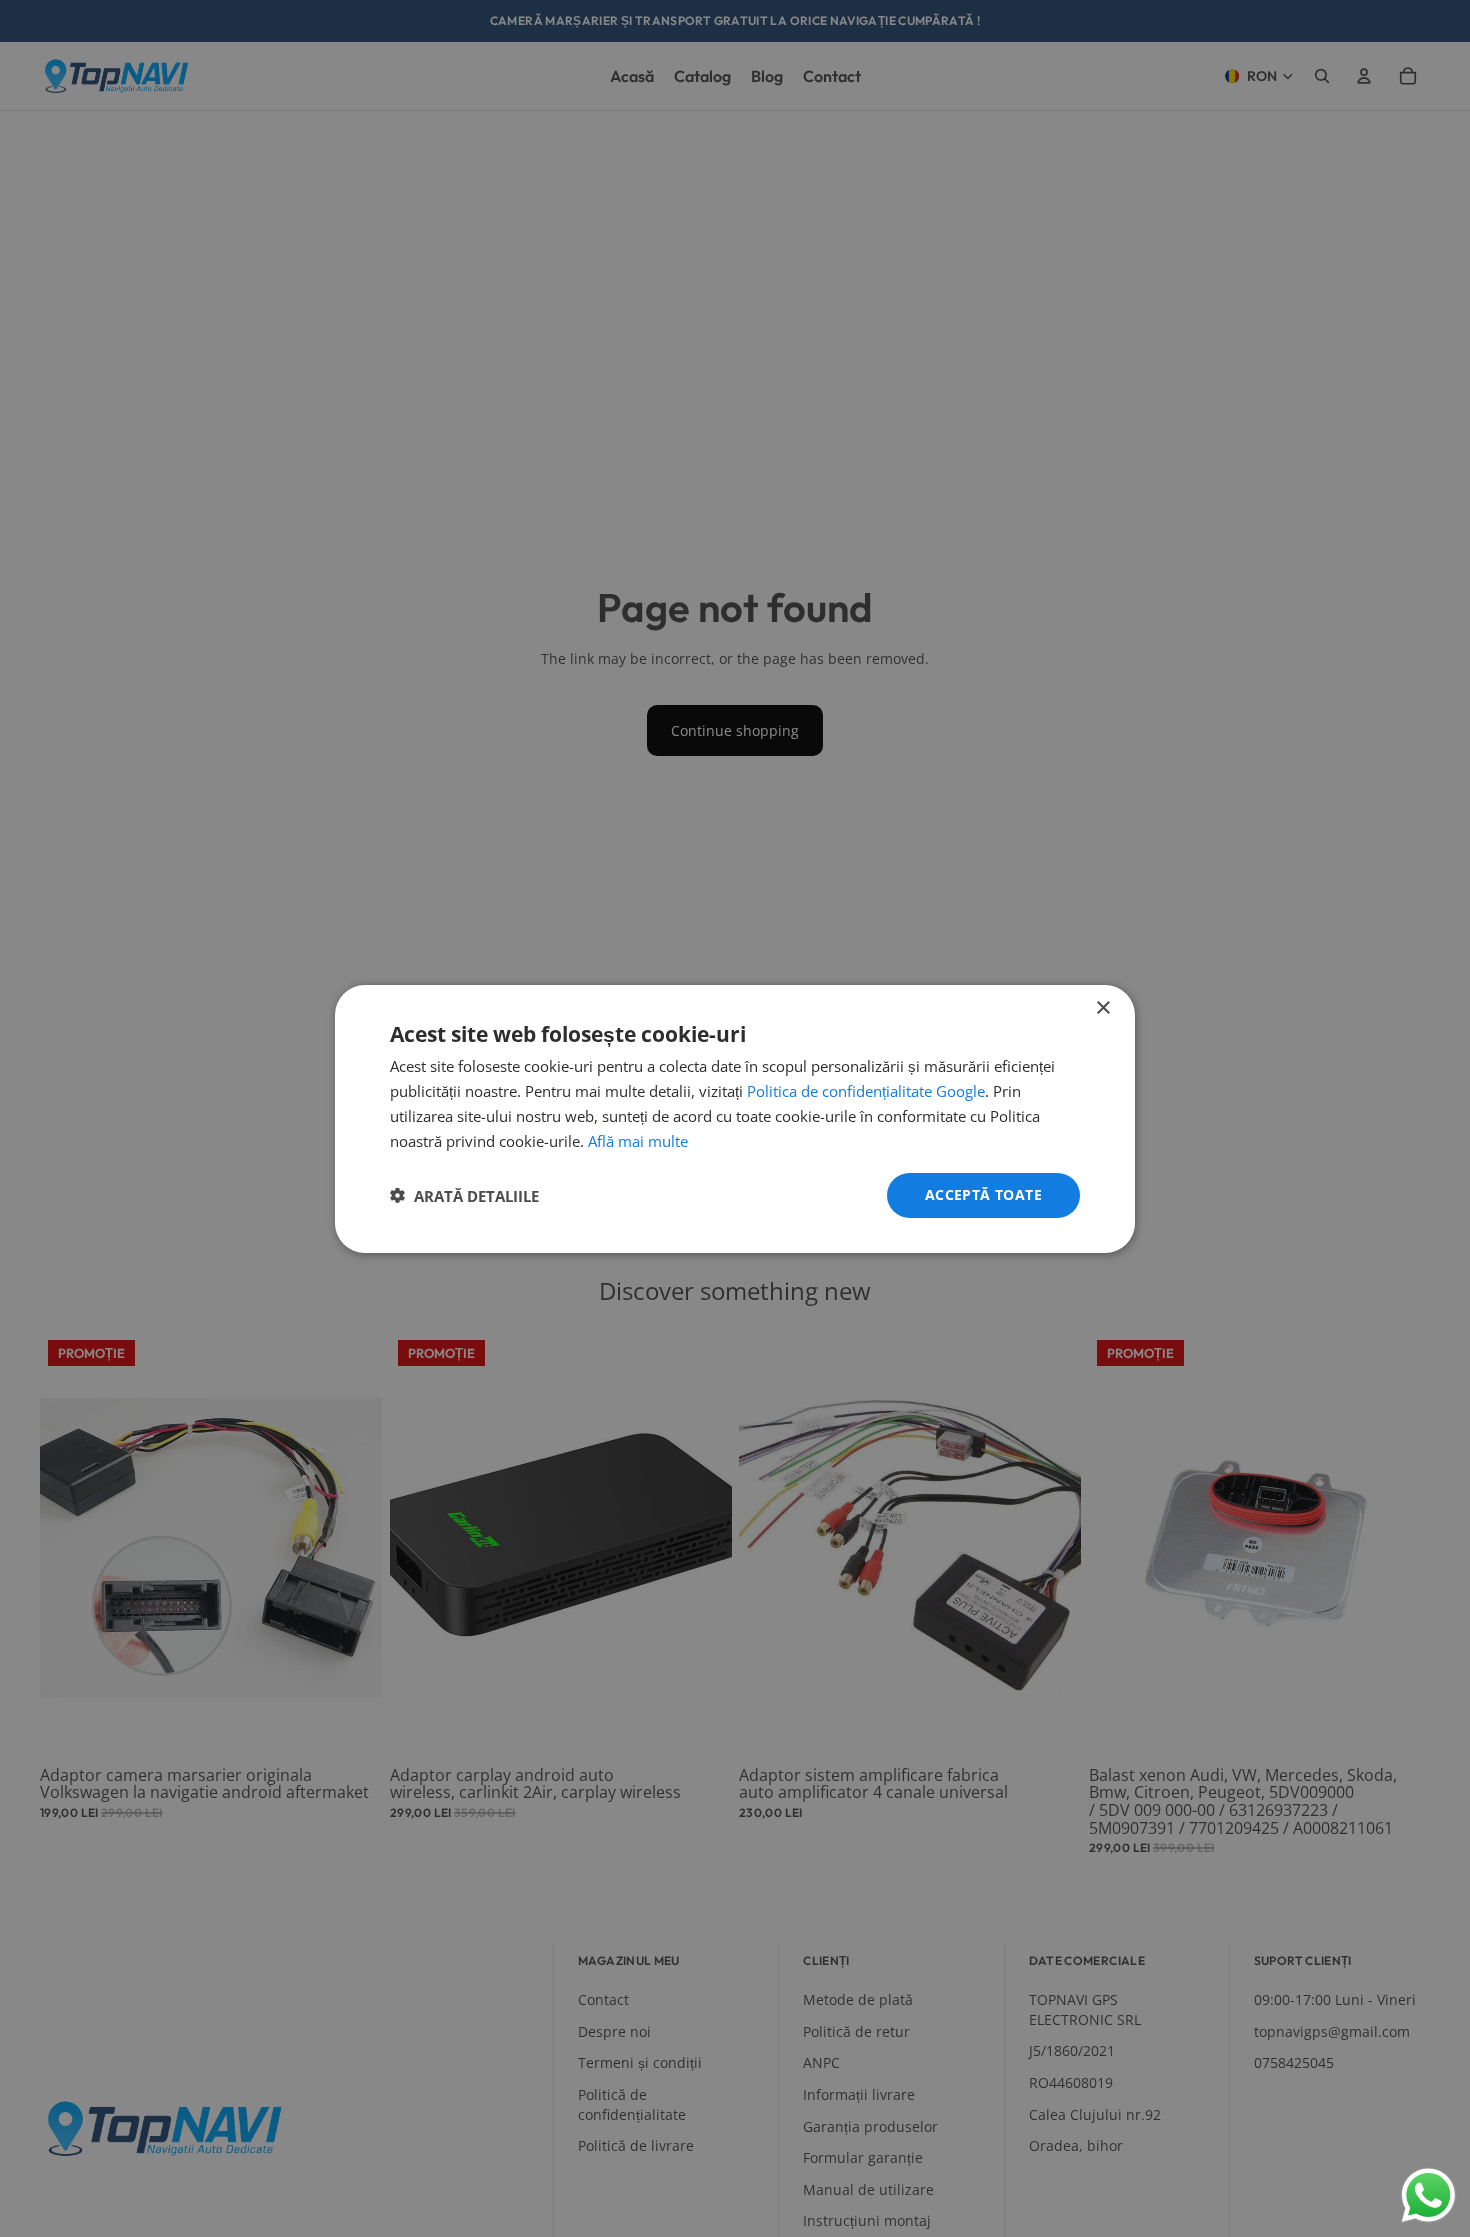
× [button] (1102, 1007)
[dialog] (735, 1118)
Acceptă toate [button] (983, 1194)
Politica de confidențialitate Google (866, 1091)
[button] (464, 1195)
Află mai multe (638, 1140)
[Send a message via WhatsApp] (1428, 2195)
